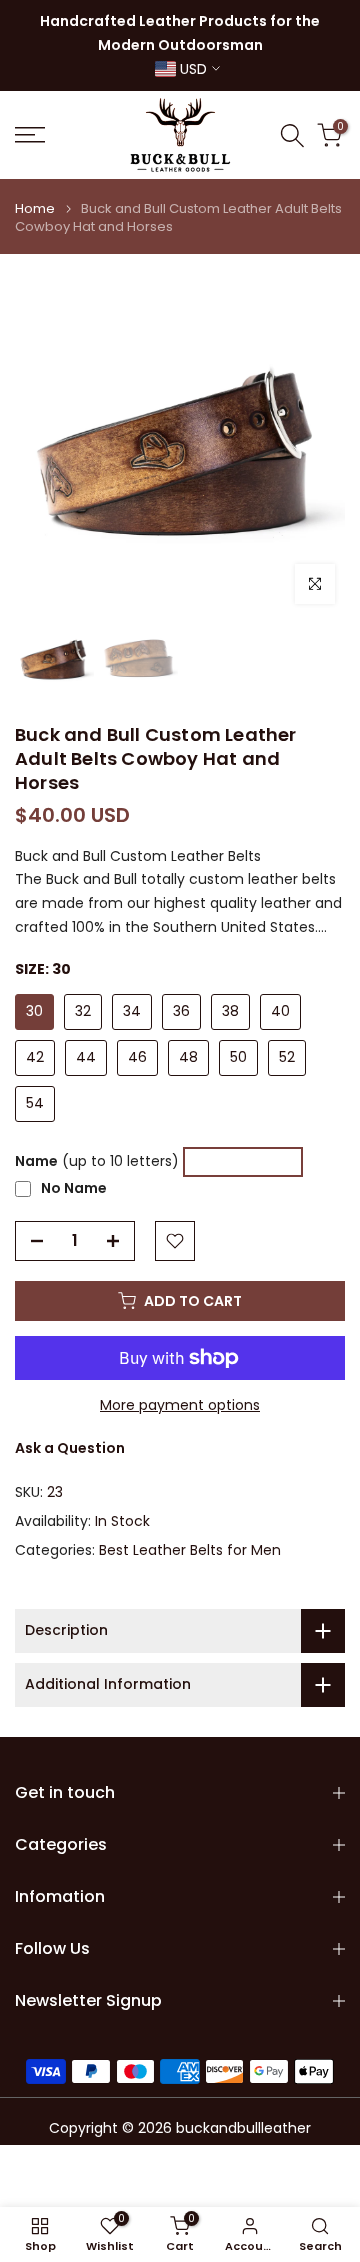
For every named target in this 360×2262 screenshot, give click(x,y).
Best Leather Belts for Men (190, 1550)
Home (35, 209)
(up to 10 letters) (97, 1161)
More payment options (180, 1405)
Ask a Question (70, 1448)
